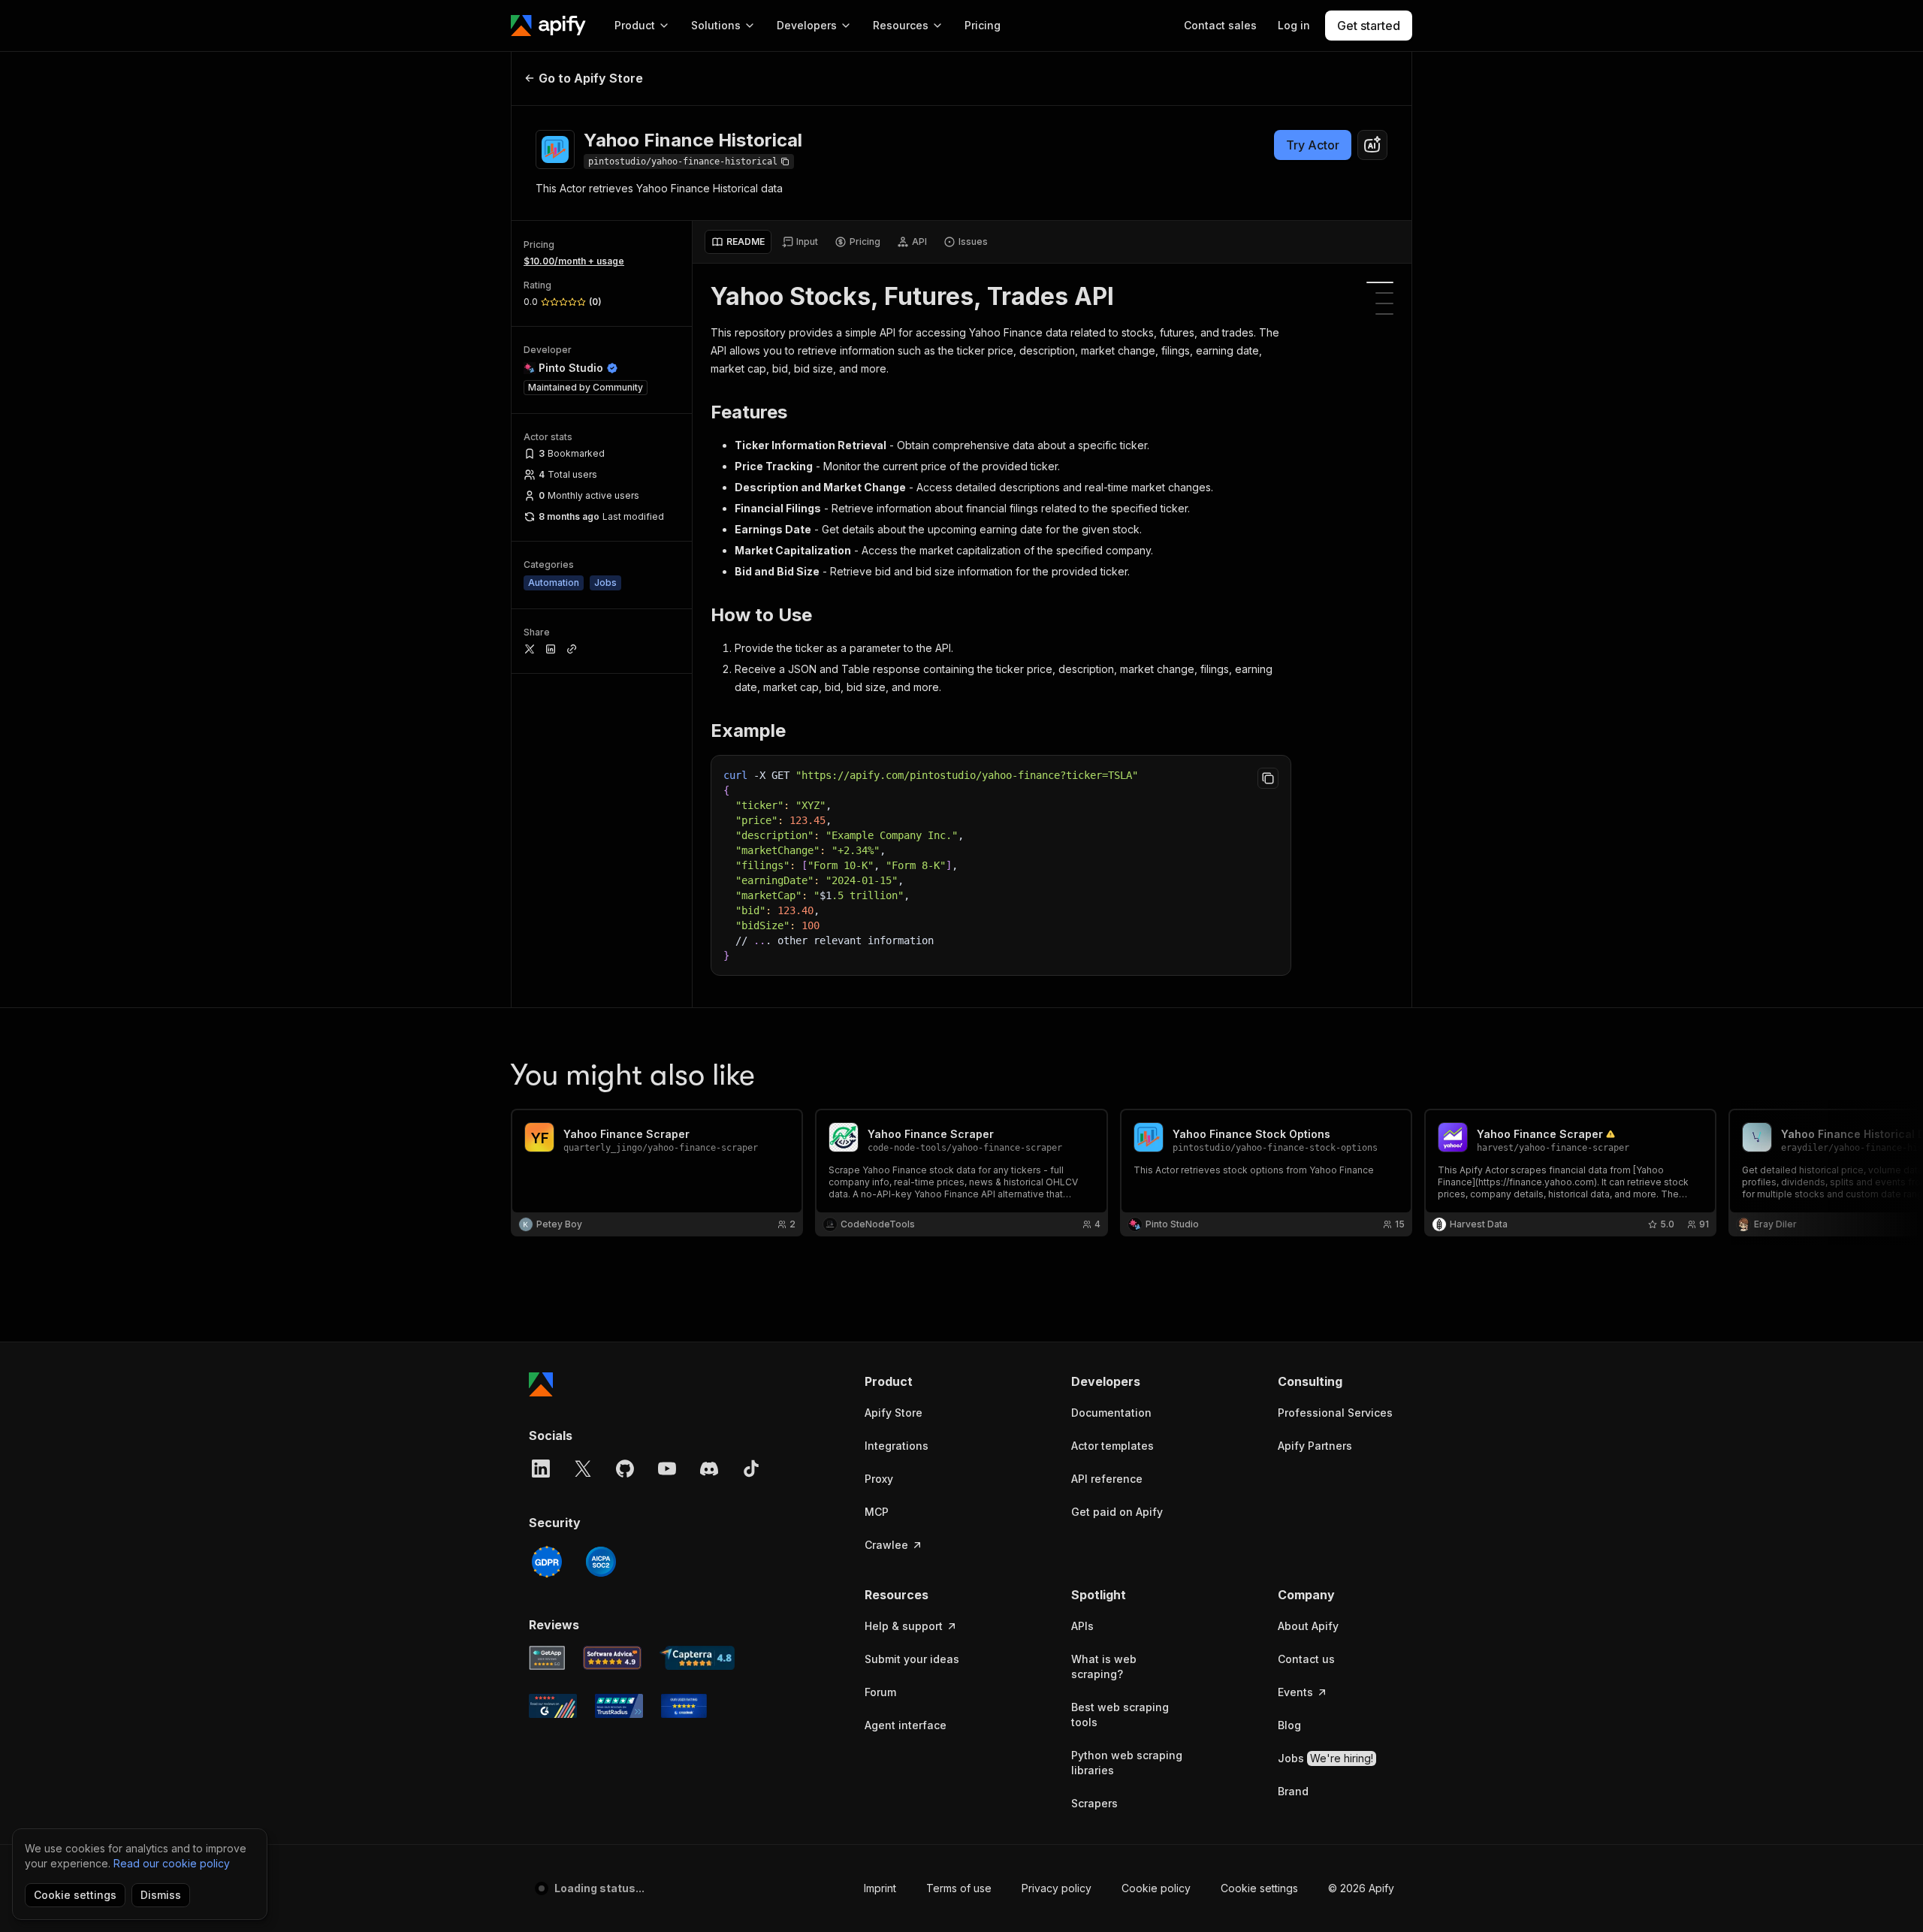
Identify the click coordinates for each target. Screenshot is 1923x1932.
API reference (1107, 1479)
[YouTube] (667, 1469)
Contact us (1306, 1659)
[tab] (738, 242)
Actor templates (1112, 1446)
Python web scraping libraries (1127, 1763)
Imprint (880, 1888)
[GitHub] (625, 1469)
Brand (1293, 1791)
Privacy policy (1057, 1888)
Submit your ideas (912, 1659)
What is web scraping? (1104, 1666)
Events (1295, 1692)
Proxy (879, 1479)
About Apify (1308, 1626)
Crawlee (886, 1545)
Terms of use (959, 1888)
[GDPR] (547, 1562)
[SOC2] (601, 1562)
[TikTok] (751, 1469)
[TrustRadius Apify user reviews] (619, 1706)
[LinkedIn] (541, 1469)
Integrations (897, 1446)
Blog (1289, 1725)
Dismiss (161, 1895)
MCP (877, 1512)
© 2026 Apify (1361, 1888)
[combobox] (1372, 145)
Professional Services (1335, 1413)
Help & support (904, 1626)
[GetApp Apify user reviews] (547, 1658)
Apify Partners (1315, 1446)
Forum (880, 1692)
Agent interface (906, 1725)
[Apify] (548, 26)
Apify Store (894, 1413)
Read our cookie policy (172, 1863)
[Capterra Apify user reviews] (697, 1658)
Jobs (1325, 1758)
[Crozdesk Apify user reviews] (684, 1706)
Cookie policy (1156, 1888)
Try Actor (1313, 145)
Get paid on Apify (1117, 1512)
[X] (583, 1469)
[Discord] (709, 1469)
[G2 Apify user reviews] (553, 1706)
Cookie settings (1259, 1888)
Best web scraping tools (1120, 1715)
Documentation (1111, 1413)
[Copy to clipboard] (1268, 778)
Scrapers (1094, 1803)
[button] (923, 1381)
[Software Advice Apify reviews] (613, 1658)
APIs (1082, 1626)
